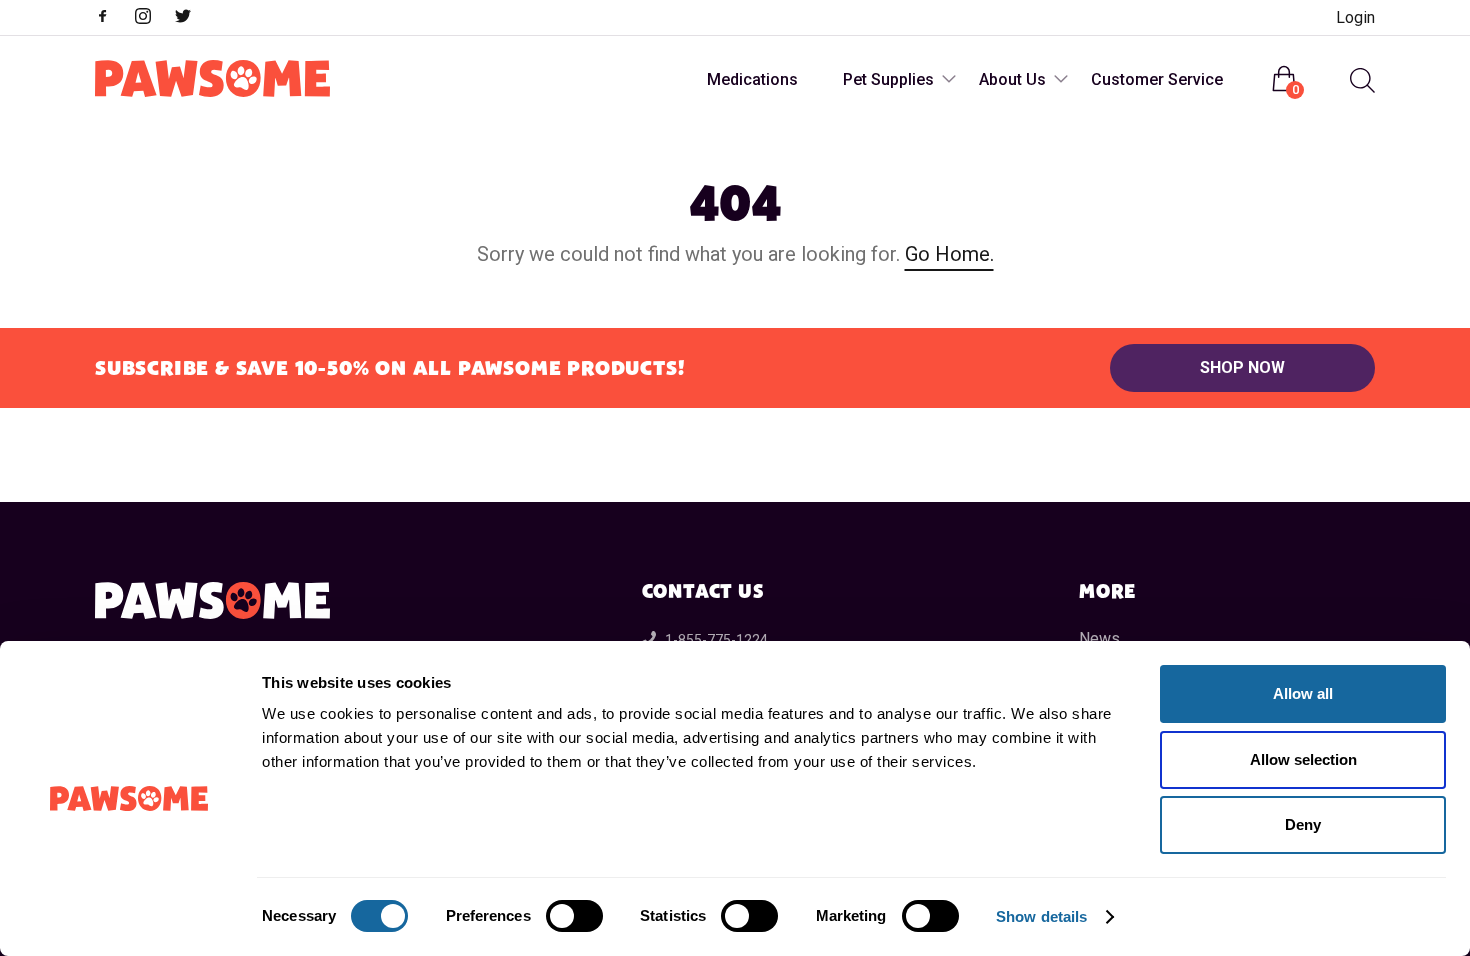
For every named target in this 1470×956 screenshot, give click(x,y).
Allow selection (1303, 759)
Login (1355, 17)
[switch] (574, 916)
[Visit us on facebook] (113, 18)
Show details (1041, 916)
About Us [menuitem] (1012, 79)
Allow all (1303, 693)
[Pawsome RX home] (212, 80)
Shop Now (1242, 367)
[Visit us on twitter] (193, 18)
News (1099, 638)
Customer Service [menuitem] (1157, 79)
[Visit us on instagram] (153, 18)
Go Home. (949, 254)
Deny (1303, 824)
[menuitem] (1360, 80)
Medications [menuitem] (752, 79)
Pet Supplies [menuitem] (888, 79)
